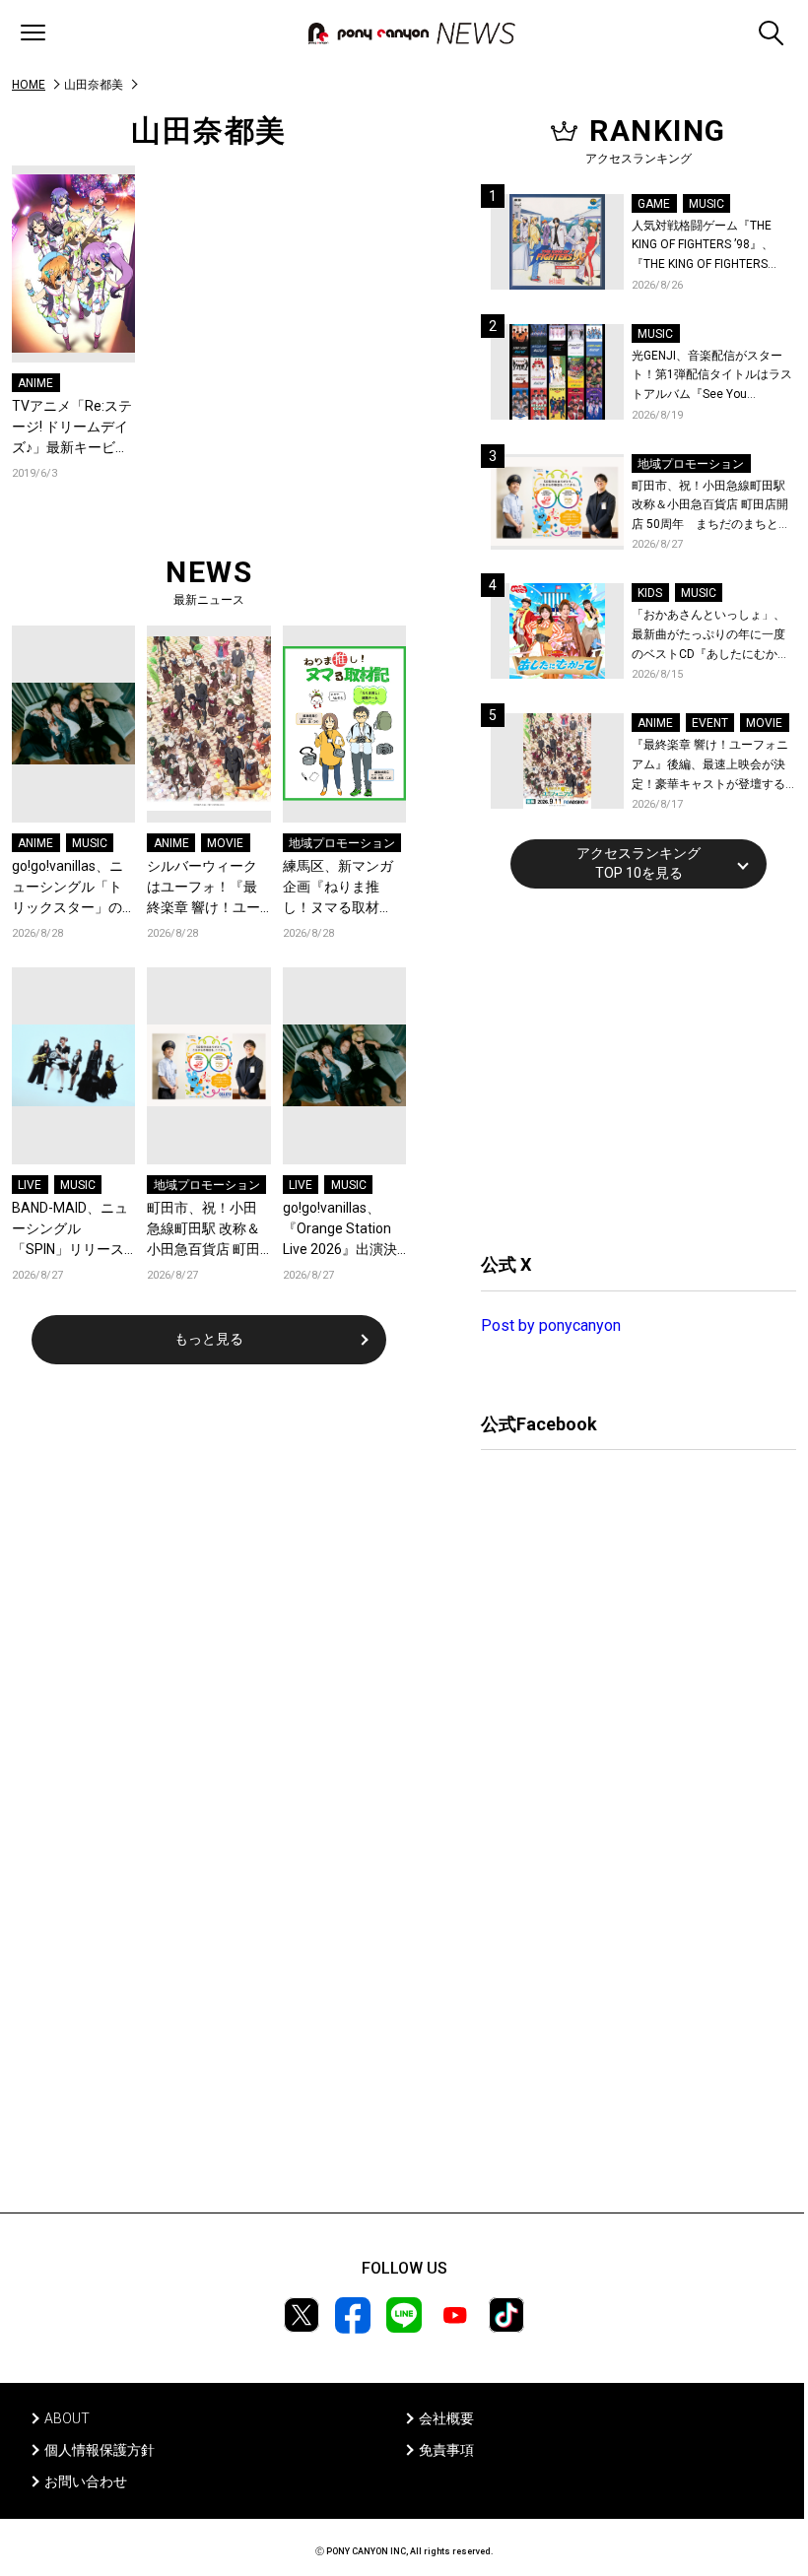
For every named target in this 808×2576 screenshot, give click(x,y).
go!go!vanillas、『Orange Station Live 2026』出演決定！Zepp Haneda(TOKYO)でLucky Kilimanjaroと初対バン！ (343, 1230)
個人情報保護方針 (100, 2450)
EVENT (710, 723)
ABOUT (67, 2418)
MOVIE (225, 843)
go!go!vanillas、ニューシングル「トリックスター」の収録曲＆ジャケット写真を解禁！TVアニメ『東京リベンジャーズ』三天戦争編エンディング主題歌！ (69, 888)
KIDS (650, 593)
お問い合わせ (86, 2481)
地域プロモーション (342, 843)
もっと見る (209, 1339)
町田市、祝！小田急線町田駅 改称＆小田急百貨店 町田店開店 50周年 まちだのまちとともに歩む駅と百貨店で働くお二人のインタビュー (204, 1230)
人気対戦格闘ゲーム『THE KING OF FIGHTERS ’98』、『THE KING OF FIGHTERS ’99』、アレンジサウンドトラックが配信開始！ (710, 247)
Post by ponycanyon (551, 1325)
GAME (654, 204)
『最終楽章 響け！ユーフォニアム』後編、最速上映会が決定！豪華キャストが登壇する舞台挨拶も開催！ (710, 766)
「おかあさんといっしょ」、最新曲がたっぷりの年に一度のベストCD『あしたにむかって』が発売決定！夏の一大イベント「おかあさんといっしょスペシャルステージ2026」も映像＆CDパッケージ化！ (710, 636)
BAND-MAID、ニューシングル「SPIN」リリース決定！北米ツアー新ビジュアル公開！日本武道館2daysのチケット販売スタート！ (72, 1230)
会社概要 (446, 2418)
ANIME (35, 383)
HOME (29, 85)
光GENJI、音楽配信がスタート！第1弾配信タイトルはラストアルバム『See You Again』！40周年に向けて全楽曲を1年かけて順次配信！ (713, 377)
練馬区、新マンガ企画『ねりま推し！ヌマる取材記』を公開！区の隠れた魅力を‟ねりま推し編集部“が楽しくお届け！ (340, 888)
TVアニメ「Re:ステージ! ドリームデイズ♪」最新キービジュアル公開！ (72, 428)
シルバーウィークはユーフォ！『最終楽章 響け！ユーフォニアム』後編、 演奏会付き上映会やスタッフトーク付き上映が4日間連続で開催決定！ (206, 888)
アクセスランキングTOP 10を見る (639, 863)
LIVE (30, 1185)
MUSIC (90, 843)
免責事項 (446, 2450)
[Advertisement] (629, 1068)
